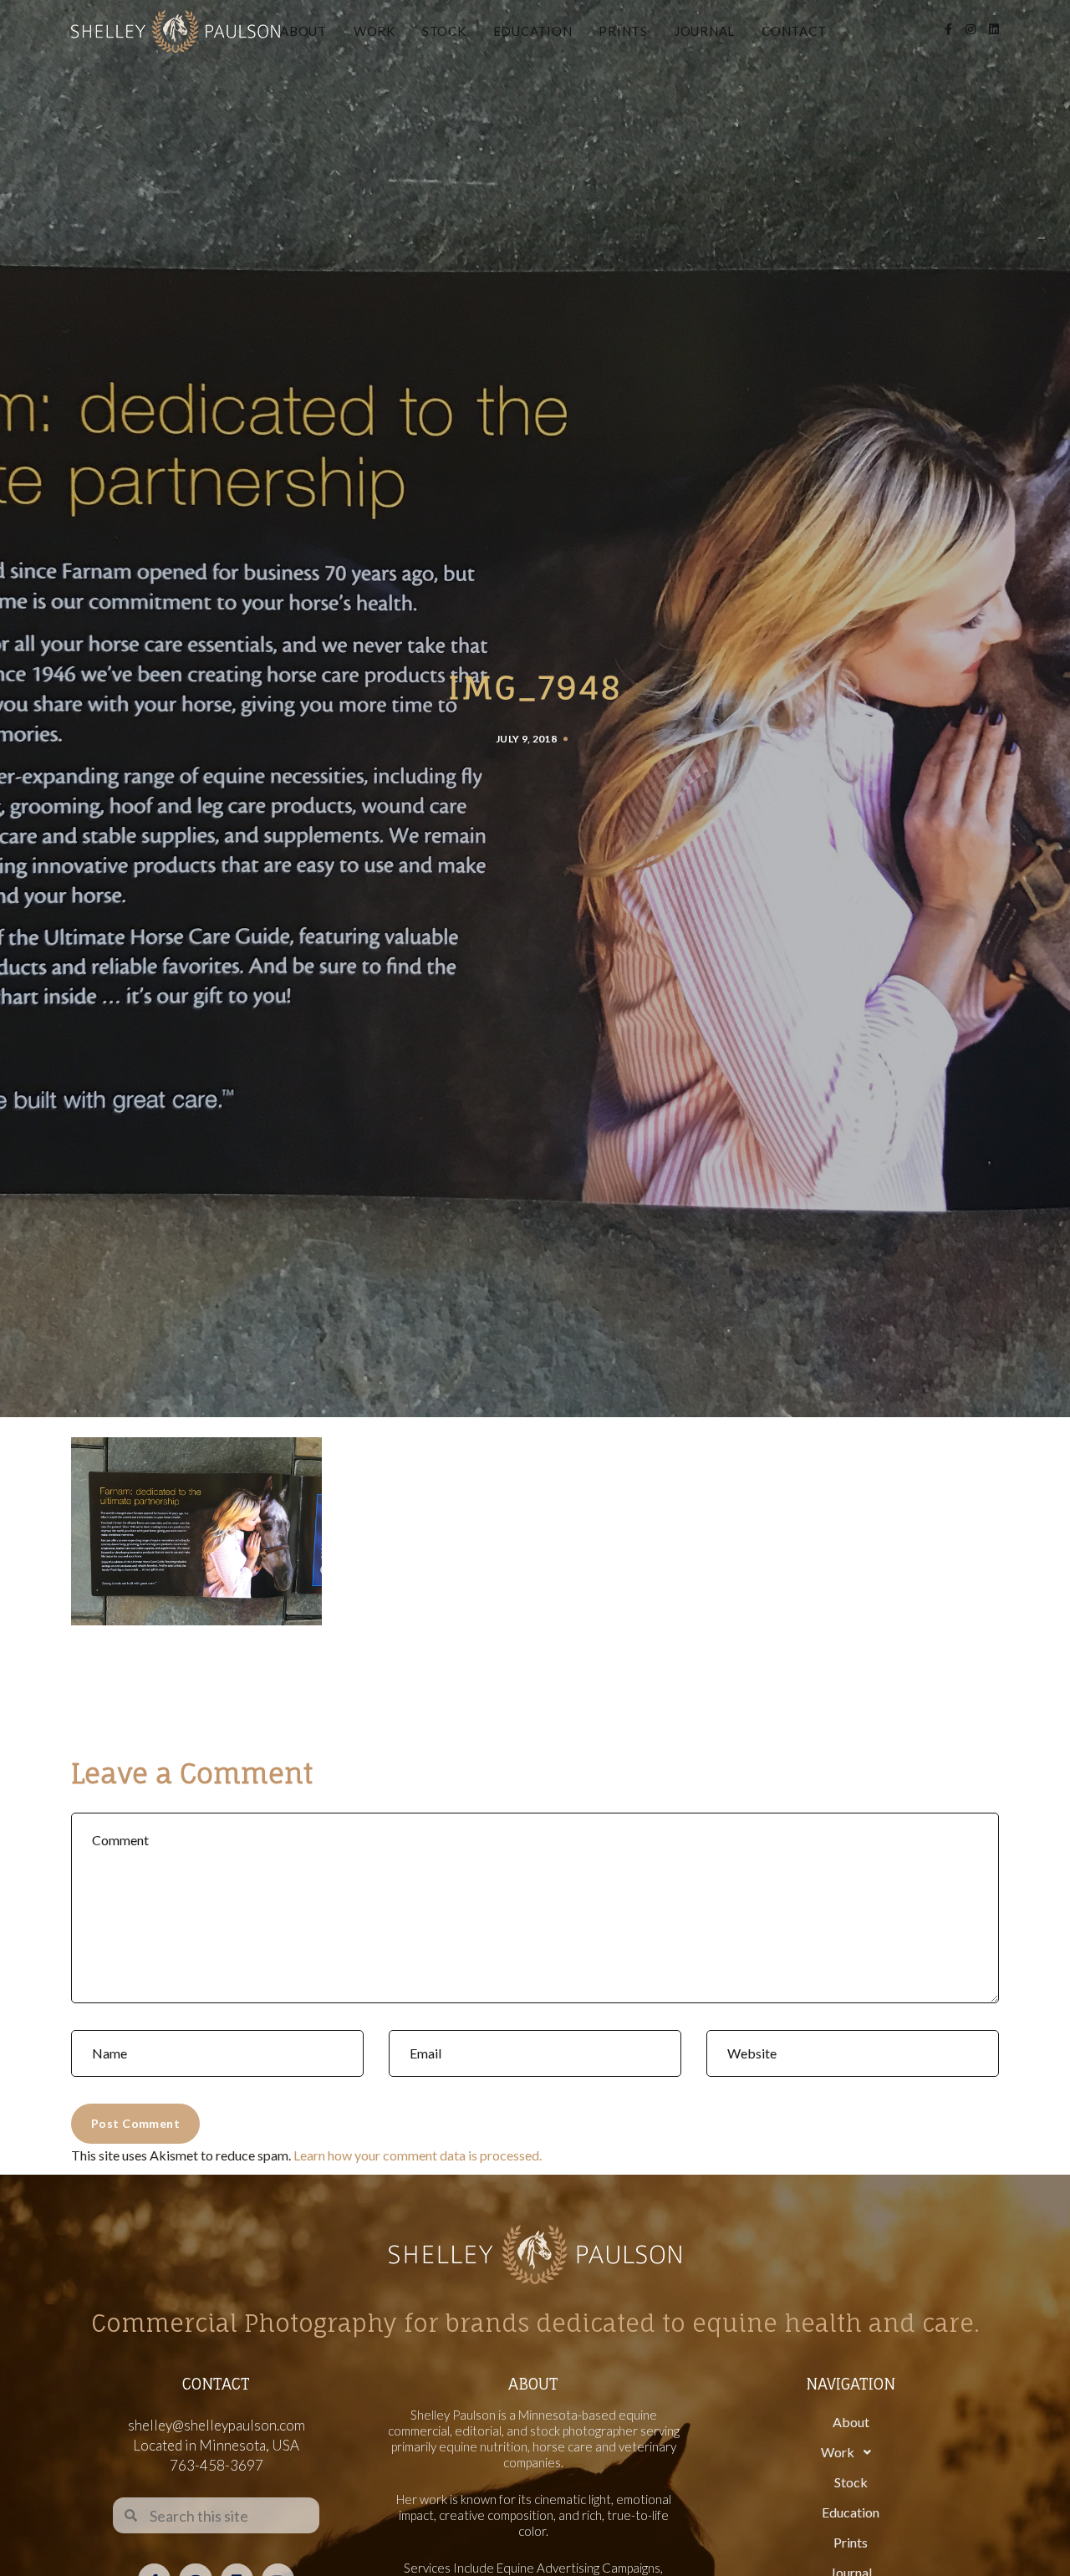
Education (533, 31)
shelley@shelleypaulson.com (217, 2425)
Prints (623, 31)
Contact (794, 31)
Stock (444, 31)
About (303, 31)
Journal (705, 31)
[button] (851, 2452)
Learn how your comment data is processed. (418, 2155)
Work (374, 31)
